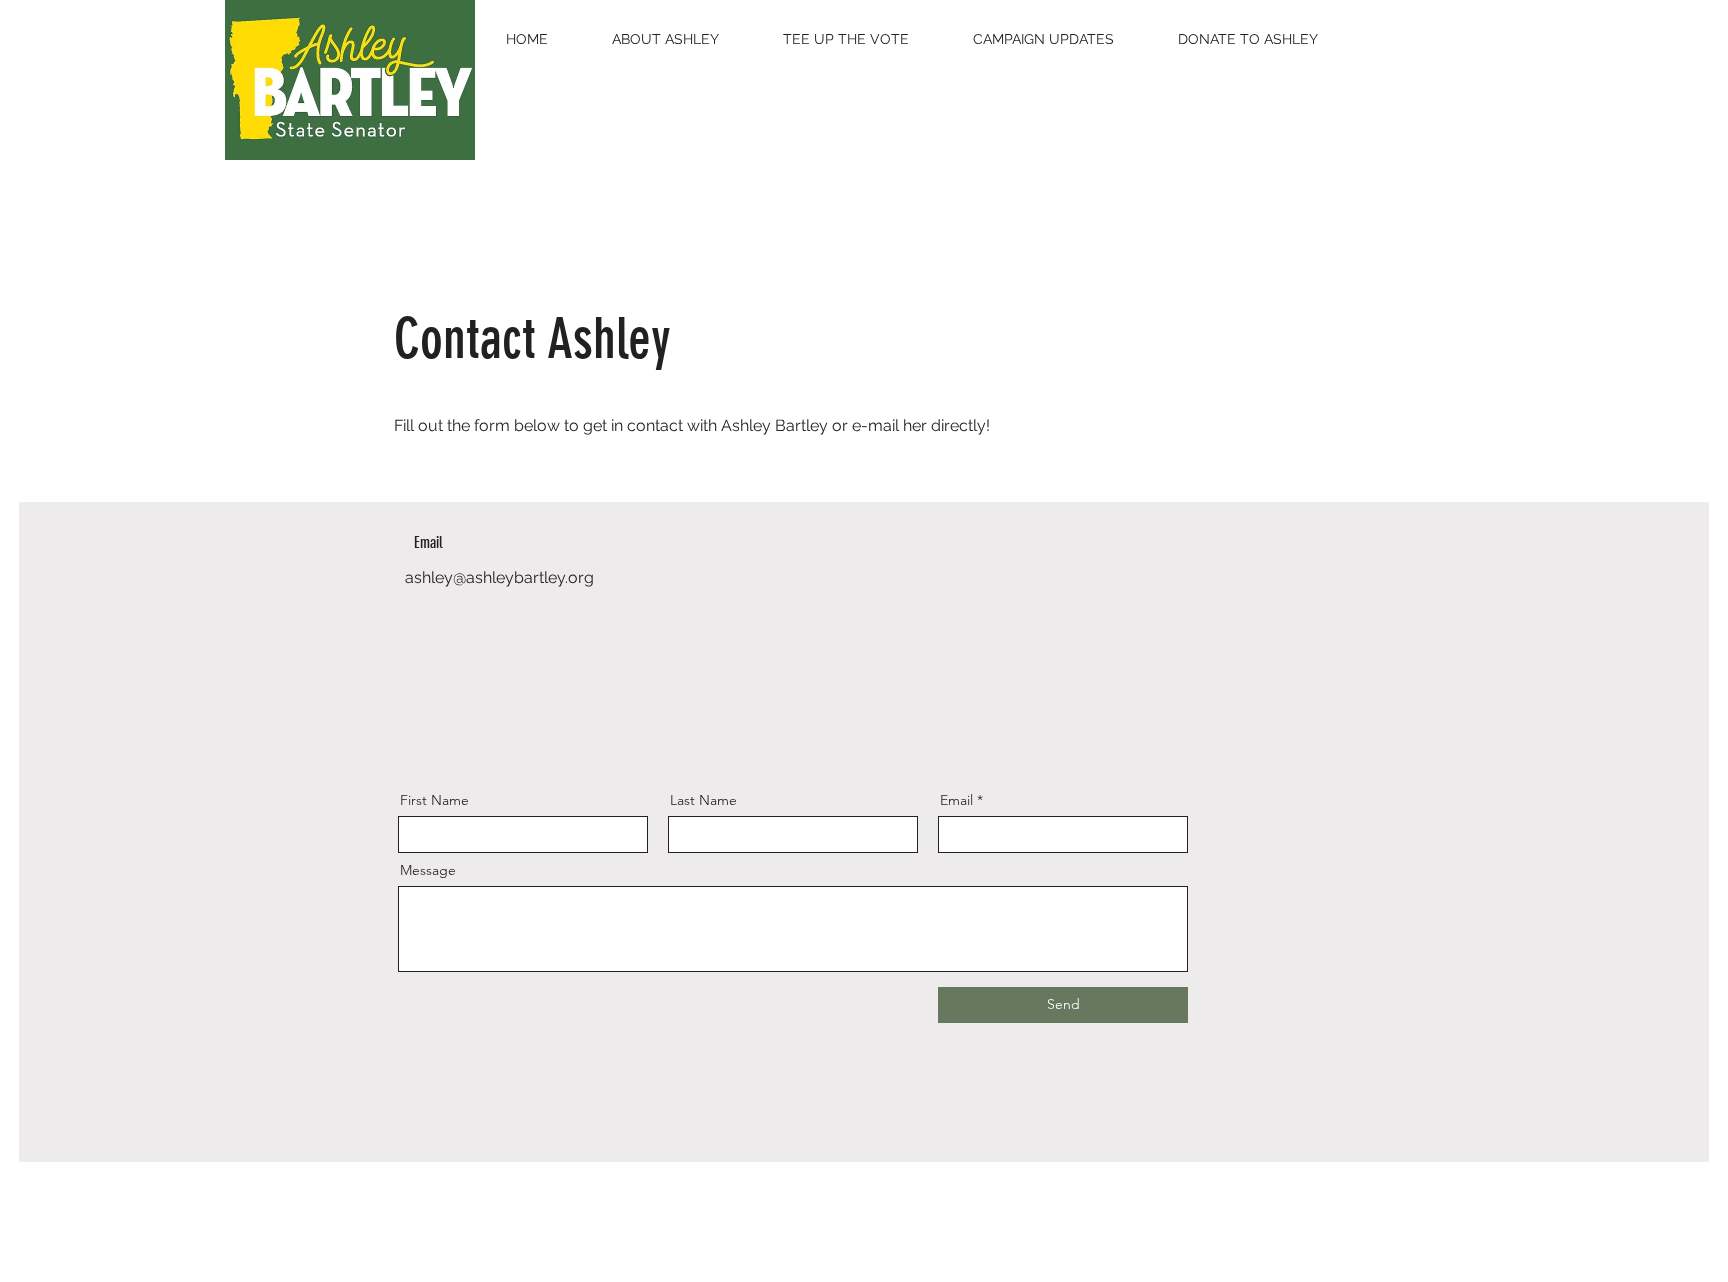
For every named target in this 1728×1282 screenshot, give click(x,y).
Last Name (703, 800)
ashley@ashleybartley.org (499, 577)
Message (428, 870)
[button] (665, 39)
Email (956, 800)
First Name (434, 800)
